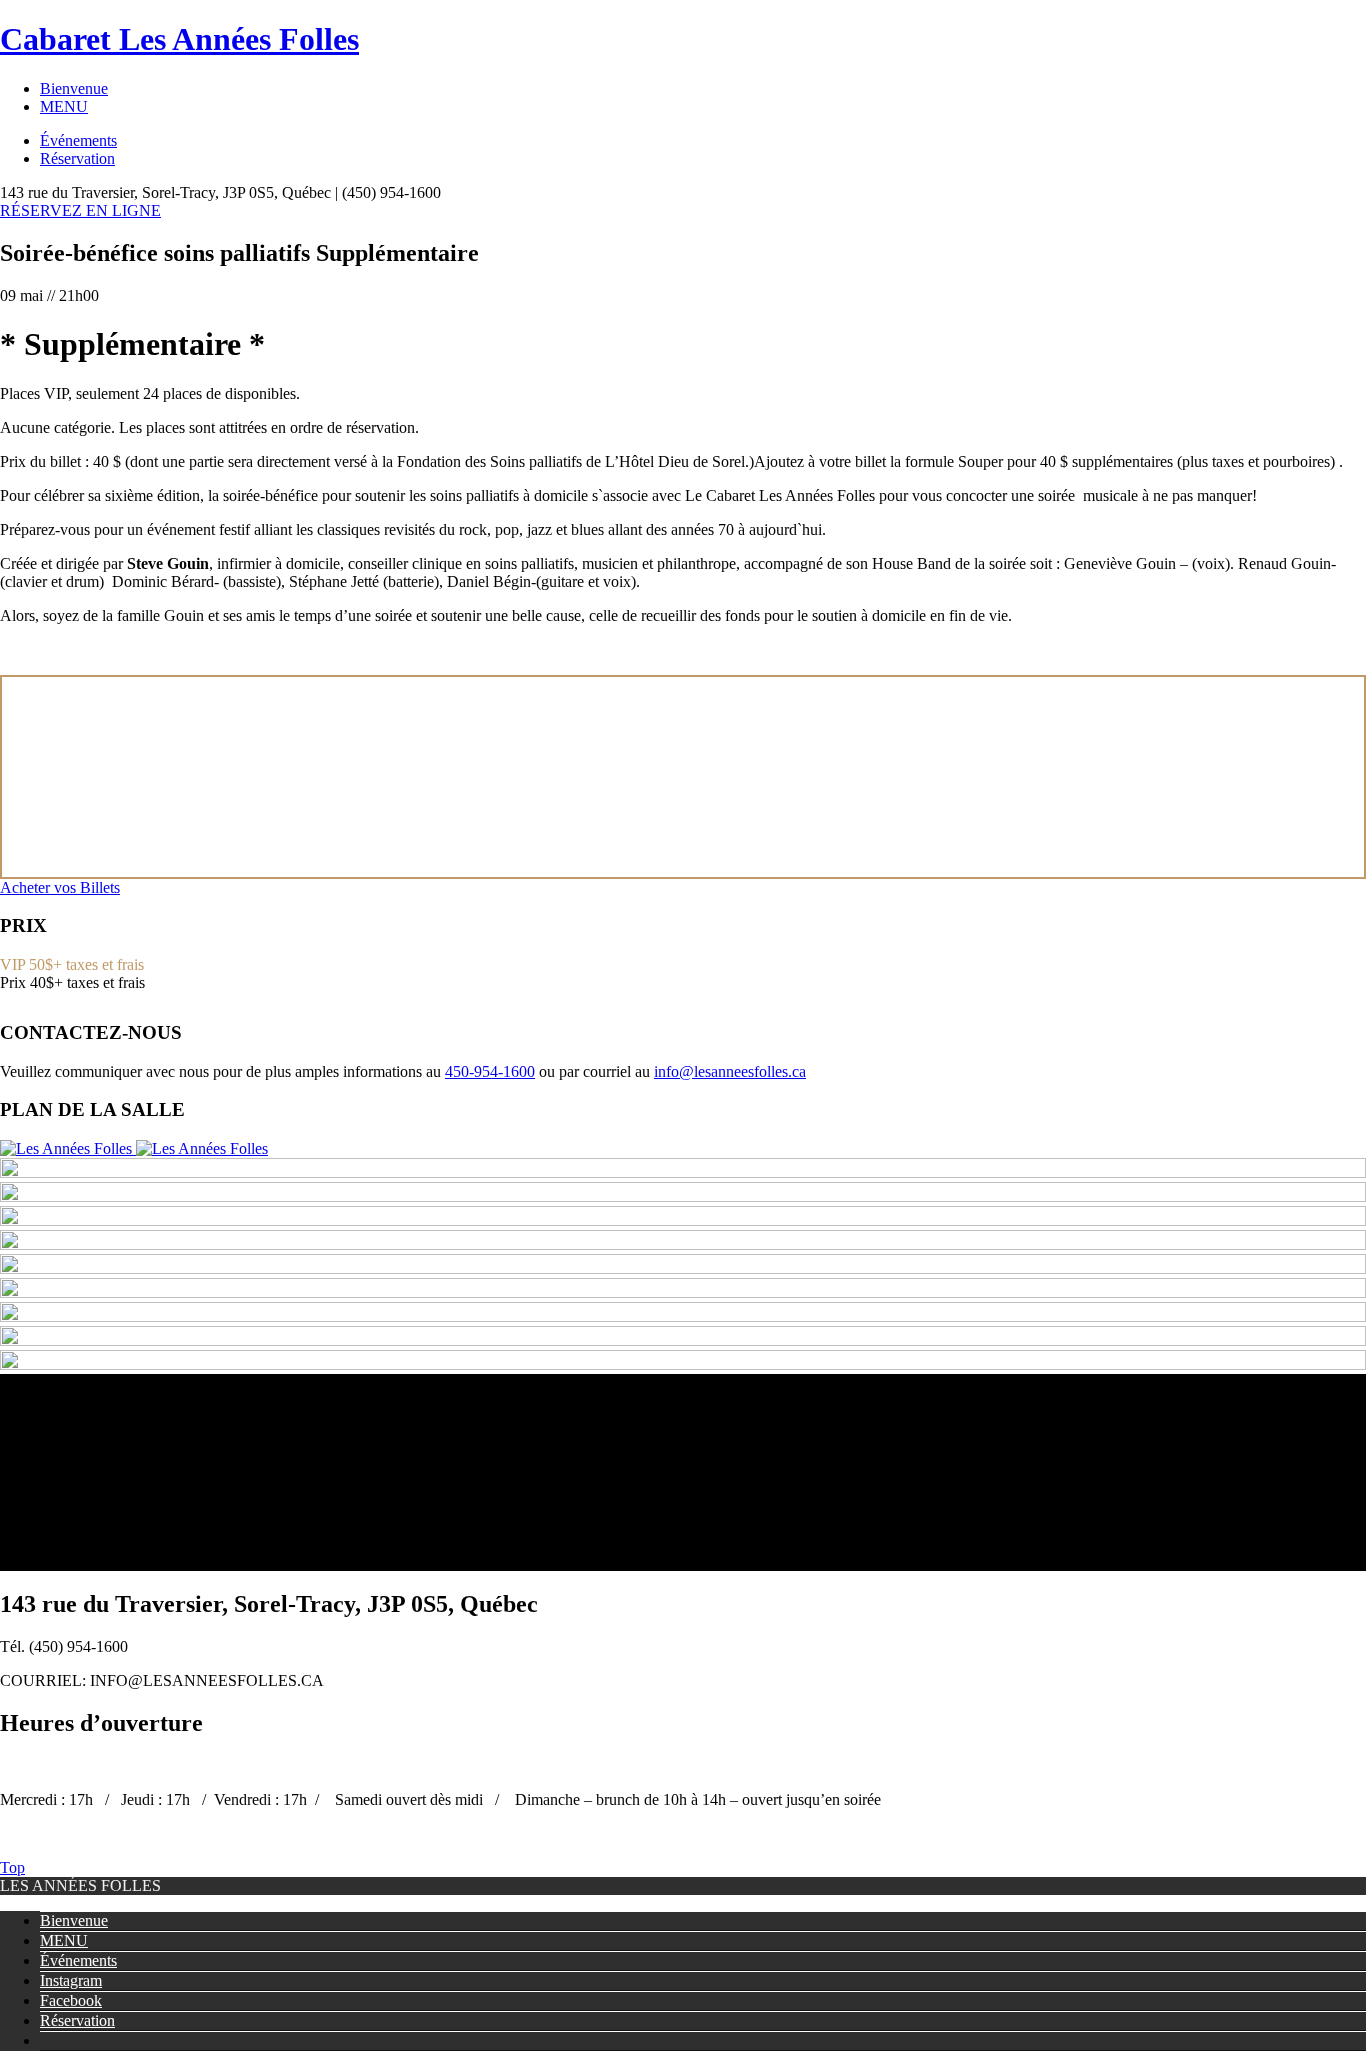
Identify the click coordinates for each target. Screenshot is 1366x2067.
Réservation (77, 158)
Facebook (71, 2000)
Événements (78, 140)
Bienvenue (74, 88)
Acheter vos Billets (60, 887)
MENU (64, 106)
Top (12, 1867)
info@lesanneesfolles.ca (730, 1071)
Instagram (71, 1980)
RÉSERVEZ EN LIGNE (80, 210)
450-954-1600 (490, 1071)
